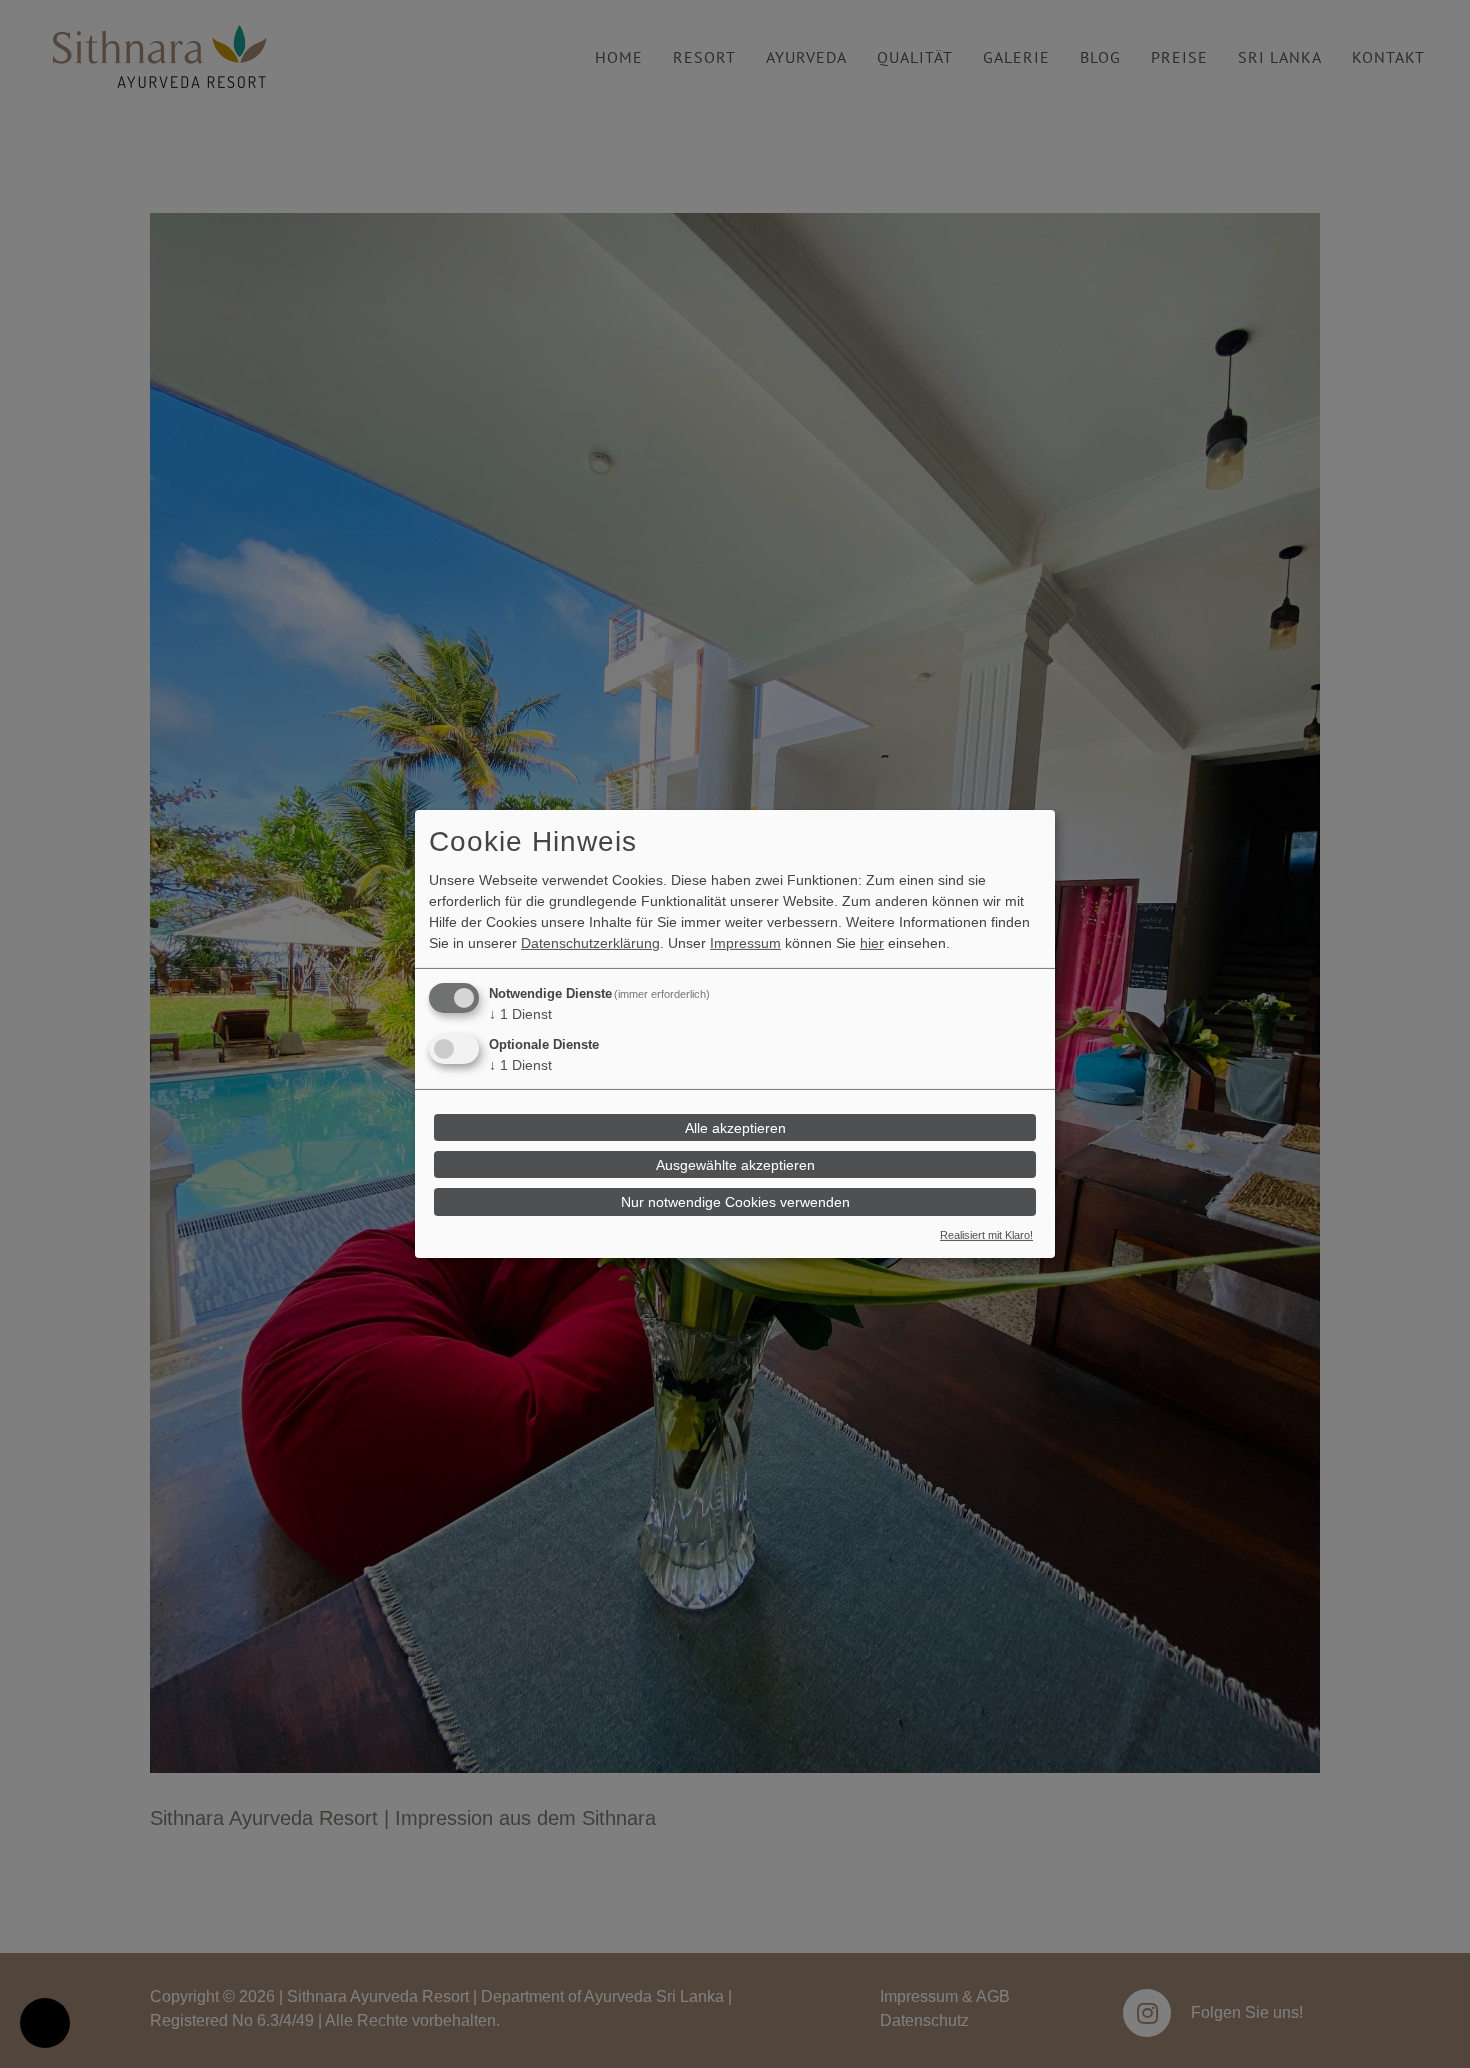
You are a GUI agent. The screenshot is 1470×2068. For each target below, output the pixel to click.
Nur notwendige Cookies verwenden (735, 1202)
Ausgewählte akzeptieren (735, 1165)
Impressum (745, 943)
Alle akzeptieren (735, 1127)
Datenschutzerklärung (590, 943)
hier (872, 943)
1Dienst (520, 1014)
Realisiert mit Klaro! (986, 1235)
